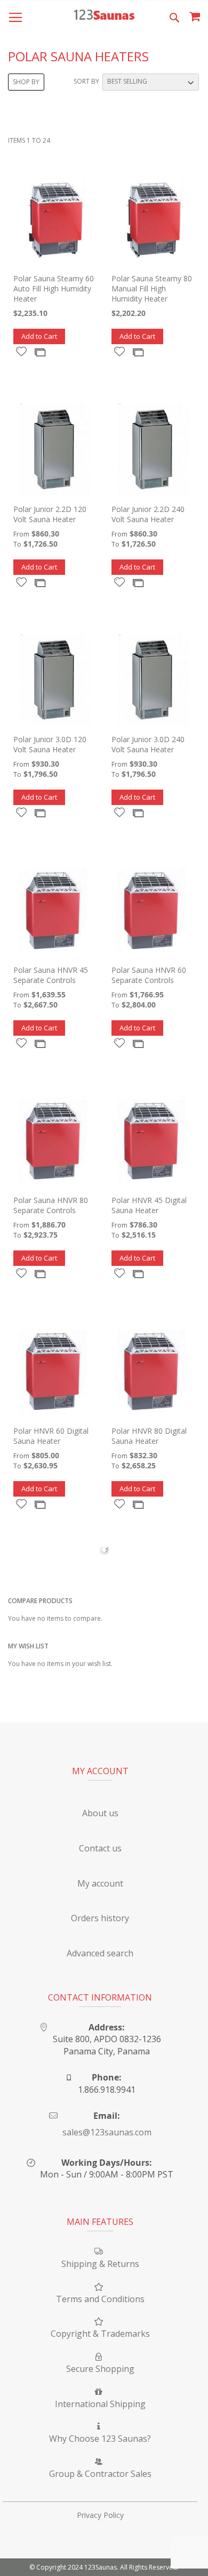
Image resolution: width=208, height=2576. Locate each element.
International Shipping (100, 2404)
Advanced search (100, 1953)
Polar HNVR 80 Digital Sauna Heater (149, 1436)
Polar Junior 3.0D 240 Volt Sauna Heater (148, 744)
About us (100, 1813)
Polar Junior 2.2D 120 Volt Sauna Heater (50, 514)
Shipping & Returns (100, 2264)
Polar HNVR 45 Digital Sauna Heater (149, 1205)
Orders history (100, 1918)
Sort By (86, 81)
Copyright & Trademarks (100, 2334)
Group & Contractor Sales (100, 2474)
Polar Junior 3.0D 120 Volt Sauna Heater (50, 744)
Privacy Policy (100, 2515)
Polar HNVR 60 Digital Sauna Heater (51, 1436)
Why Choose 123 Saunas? (100, 2439)
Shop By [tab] (26, 82)
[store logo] (104, 16)
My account (100, 1883)
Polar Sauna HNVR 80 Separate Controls (51, 1205)
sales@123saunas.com (107, 2132)
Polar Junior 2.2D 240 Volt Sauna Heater (148, 514)
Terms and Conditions (100, 2299)
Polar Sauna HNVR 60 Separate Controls (149, 975)
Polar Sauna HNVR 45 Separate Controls (51, 975)
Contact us (100, 1848)
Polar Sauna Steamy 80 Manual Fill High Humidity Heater (152, 289)
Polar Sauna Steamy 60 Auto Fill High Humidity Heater (54, 289)
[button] (22, 351)
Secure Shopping (100, 2369)
